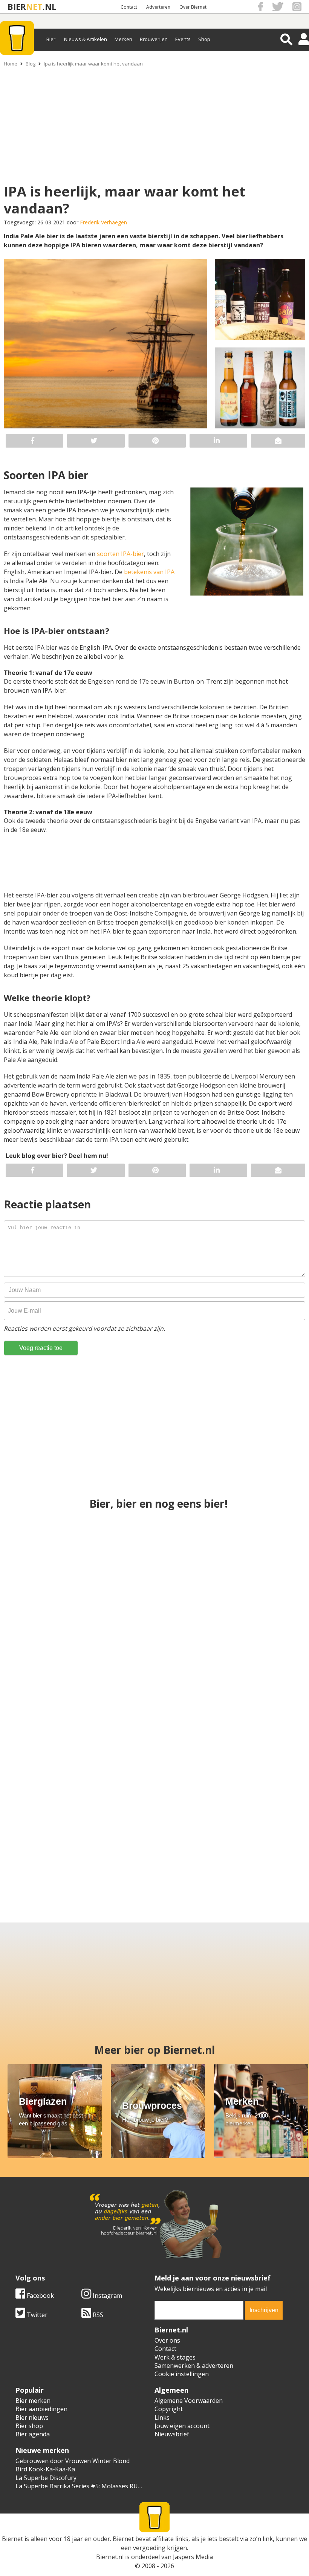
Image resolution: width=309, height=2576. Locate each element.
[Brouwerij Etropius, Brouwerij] (155, 1567)
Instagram (107, 2296)
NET (34, 7)
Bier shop (29, 2426)
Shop (204, 39)
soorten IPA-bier (120, 554)
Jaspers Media (193, 2557)
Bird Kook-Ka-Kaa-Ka (45, 2469)
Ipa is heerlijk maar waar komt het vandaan (93, 64)
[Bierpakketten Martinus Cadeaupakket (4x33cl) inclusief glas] (155, 1700)
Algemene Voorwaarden (189, 2401)
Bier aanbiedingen (41, 2409)
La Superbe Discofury (46, 2478)
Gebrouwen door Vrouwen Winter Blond (73, 2461)
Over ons (167, 2340)
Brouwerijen (154, 39)
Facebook (40, 2296)
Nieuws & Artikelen (86, 39)
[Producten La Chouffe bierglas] (255, 1700)
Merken (123, 39)
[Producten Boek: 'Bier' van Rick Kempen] (255, 1567)
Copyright (169, 2409)
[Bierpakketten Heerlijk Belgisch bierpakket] (41, 1834)
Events (183, 39)
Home (11, 64)
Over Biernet (193, 7)
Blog (31, 64)
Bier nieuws (32, 2418)
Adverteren (158, 7)
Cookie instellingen (182, 2374)
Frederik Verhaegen (103, 222)
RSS (97, 2315)
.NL (49, 7)
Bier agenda (33, 2434)
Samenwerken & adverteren (194, 2366)
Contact (129, 7)
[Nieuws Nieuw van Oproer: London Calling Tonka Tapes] (117, 1834)
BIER (17, 7)
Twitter (36, 2315)
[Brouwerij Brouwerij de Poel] (268, 1834)
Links (162, 2418)
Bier (51, 39)
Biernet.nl (110, 2557)
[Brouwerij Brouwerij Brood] (192, 1834)
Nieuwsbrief (172, 2434)
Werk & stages (175, 2357)
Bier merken (33, 2401)
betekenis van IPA (149, 572)
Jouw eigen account (182, 2426)
